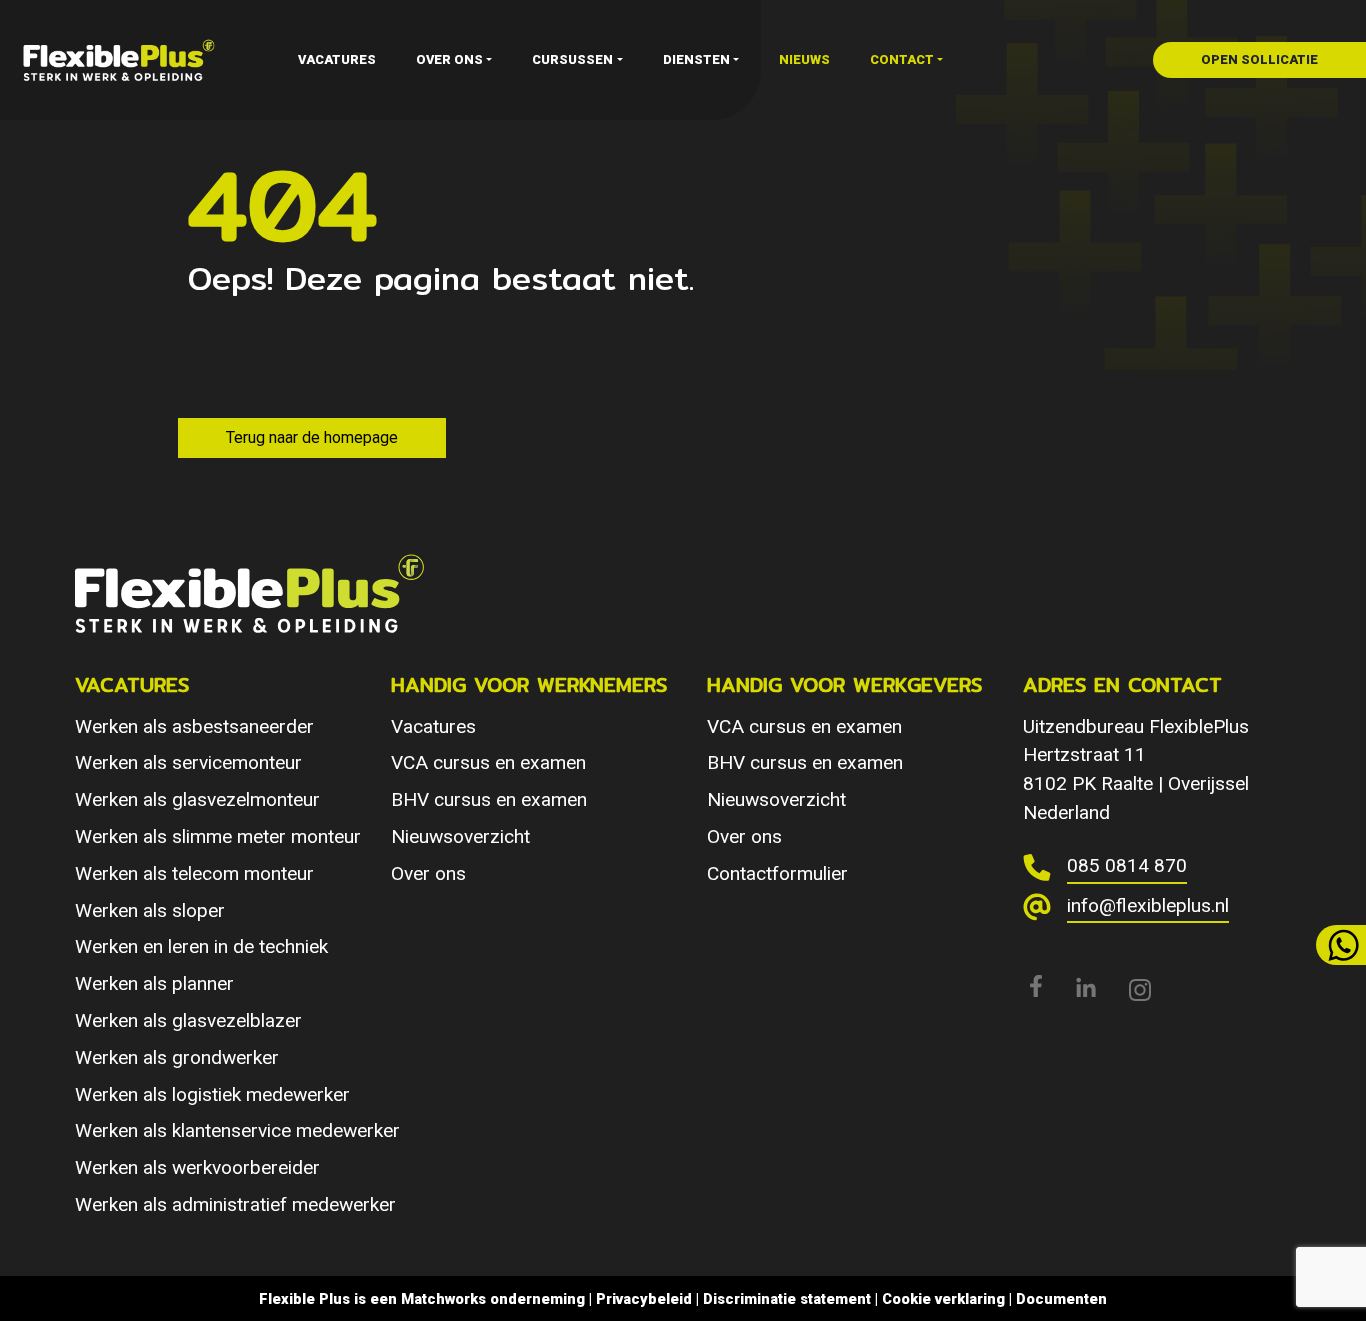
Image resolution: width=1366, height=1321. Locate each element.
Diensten (696, 59)
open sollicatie (1259, 59)
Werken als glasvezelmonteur (197, 799)
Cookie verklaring (943, 1299)
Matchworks (443, 1299)
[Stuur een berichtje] (1341, 945)
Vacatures (337, 59)
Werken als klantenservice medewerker (237, 1130)
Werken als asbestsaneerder (194, 726)
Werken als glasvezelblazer (188, 1020)
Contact (902, 59)
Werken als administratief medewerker (235, 1204)
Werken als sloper (150, 910)
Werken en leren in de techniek (201, 946)
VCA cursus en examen (488, 762)
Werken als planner (154, 983)
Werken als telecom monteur (194, 873)
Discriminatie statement (787, 1299)
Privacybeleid (644, 1299)
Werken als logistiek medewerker (212, 1094)
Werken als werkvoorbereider (197, 1167)
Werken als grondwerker (177, 1057)
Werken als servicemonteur (188, 762)
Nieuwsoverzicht (460, 836)
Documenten (1061, 1299)
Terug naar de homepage (312, 437)
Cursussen (572, 59)
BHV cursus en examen (489, 799)
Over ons (449, 59)
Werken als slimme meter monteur (218, 836)
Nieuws (804, 59)
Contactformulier (777, 873)
